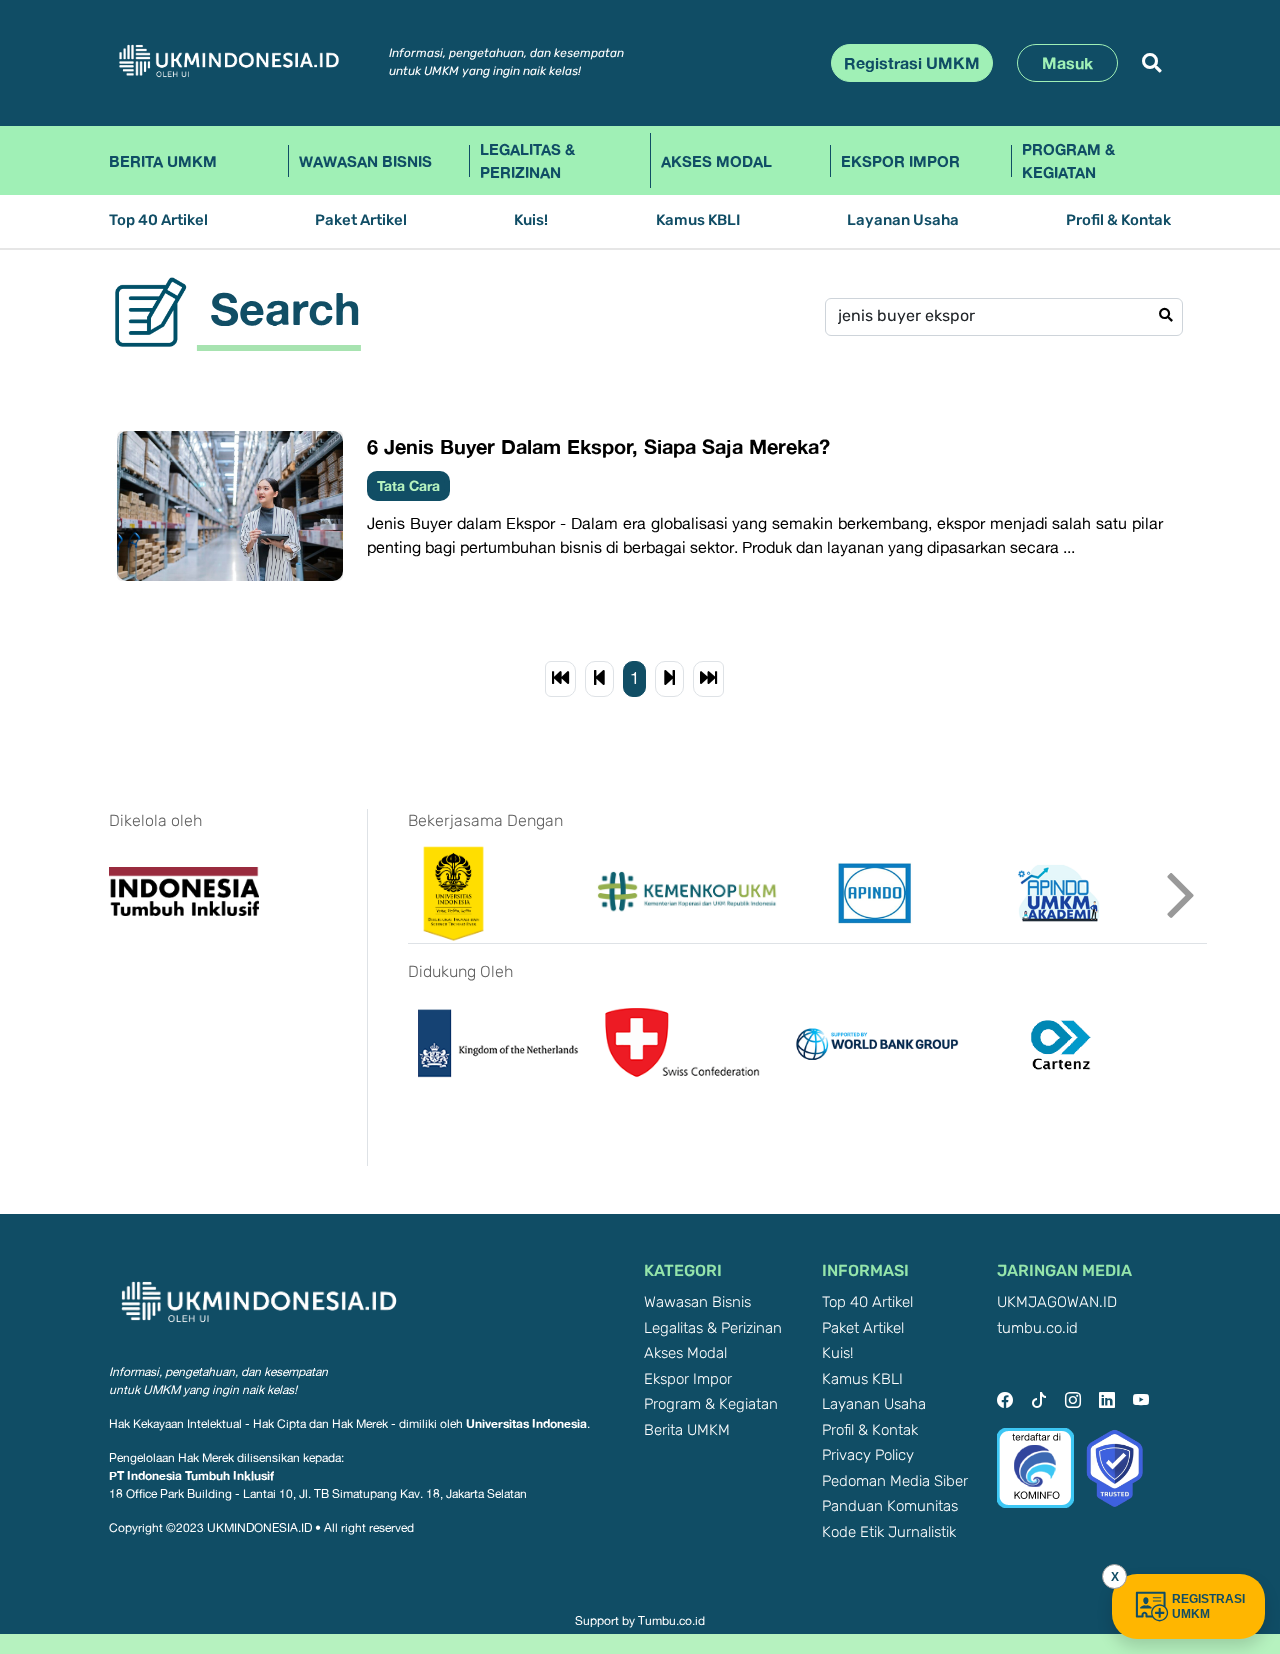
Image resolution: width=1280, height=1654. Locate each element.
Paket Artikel (361, 220)
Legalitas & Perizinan (527, 160)
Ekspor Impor (900, 161)
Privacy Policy (868, 1455)
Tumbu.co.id (671, 1621)
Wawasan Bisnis (365, 161)
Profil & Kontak (1118, 220)
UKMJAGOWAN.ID (1057, 1302)
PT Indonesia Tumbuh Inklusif (191, 1475)
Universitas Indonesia (526, 1423)
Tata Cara (408, 485)
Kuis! (531, 220)
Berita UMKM (163, 161)
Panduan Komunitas (890, 1506)
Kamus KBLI (698, 220)
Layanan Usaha (903, 220)
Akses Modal (716, 161)
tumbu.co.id (1037, 1328)
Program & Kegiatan (1068, 160)
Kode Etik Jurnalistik (889, 1532)
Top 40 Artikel (158, 220)
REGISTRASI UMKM (1208, 1606)
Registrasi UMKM (912, 63)
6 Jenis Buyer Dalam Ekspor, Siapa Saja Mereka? (598, 446)
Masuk (1067, 63)
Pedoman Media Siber (895, 1481)
